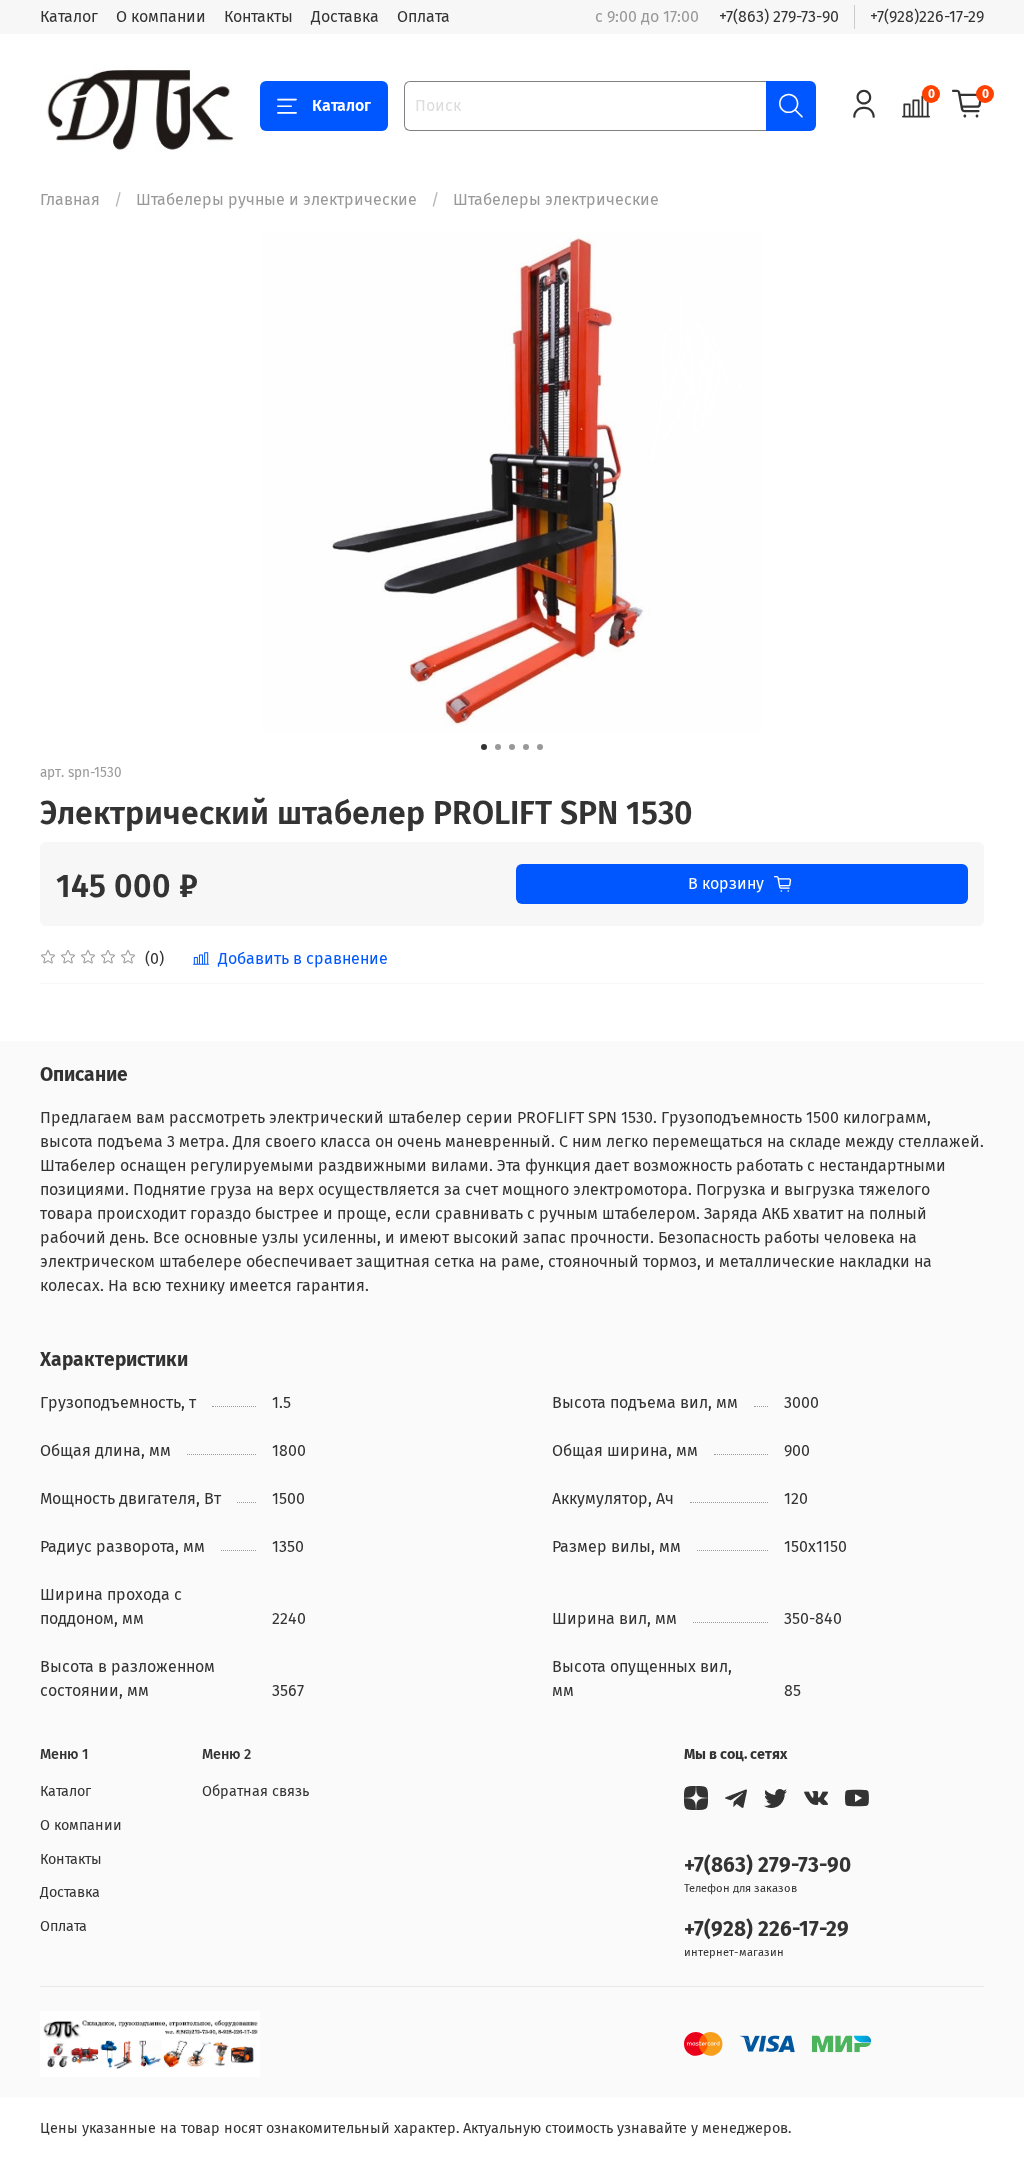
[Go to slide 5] (540, 747)
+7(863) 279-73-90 (779, 16)
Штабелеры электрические (556, 199)
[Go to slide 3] (512, 747)
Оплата (423, 16)
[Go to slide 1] (484, 747)
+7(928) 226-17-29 (766, 1929)
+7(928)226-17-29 (927, 16)
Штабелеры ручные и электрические (276, 199)
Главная (70, 199)
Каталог (69, 16)
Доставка (345, 16)
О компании (161, 16)
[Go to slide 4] (526, 747)
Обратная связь (255, 1791)
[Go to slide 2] (498, 747)
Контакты (258, 16)
